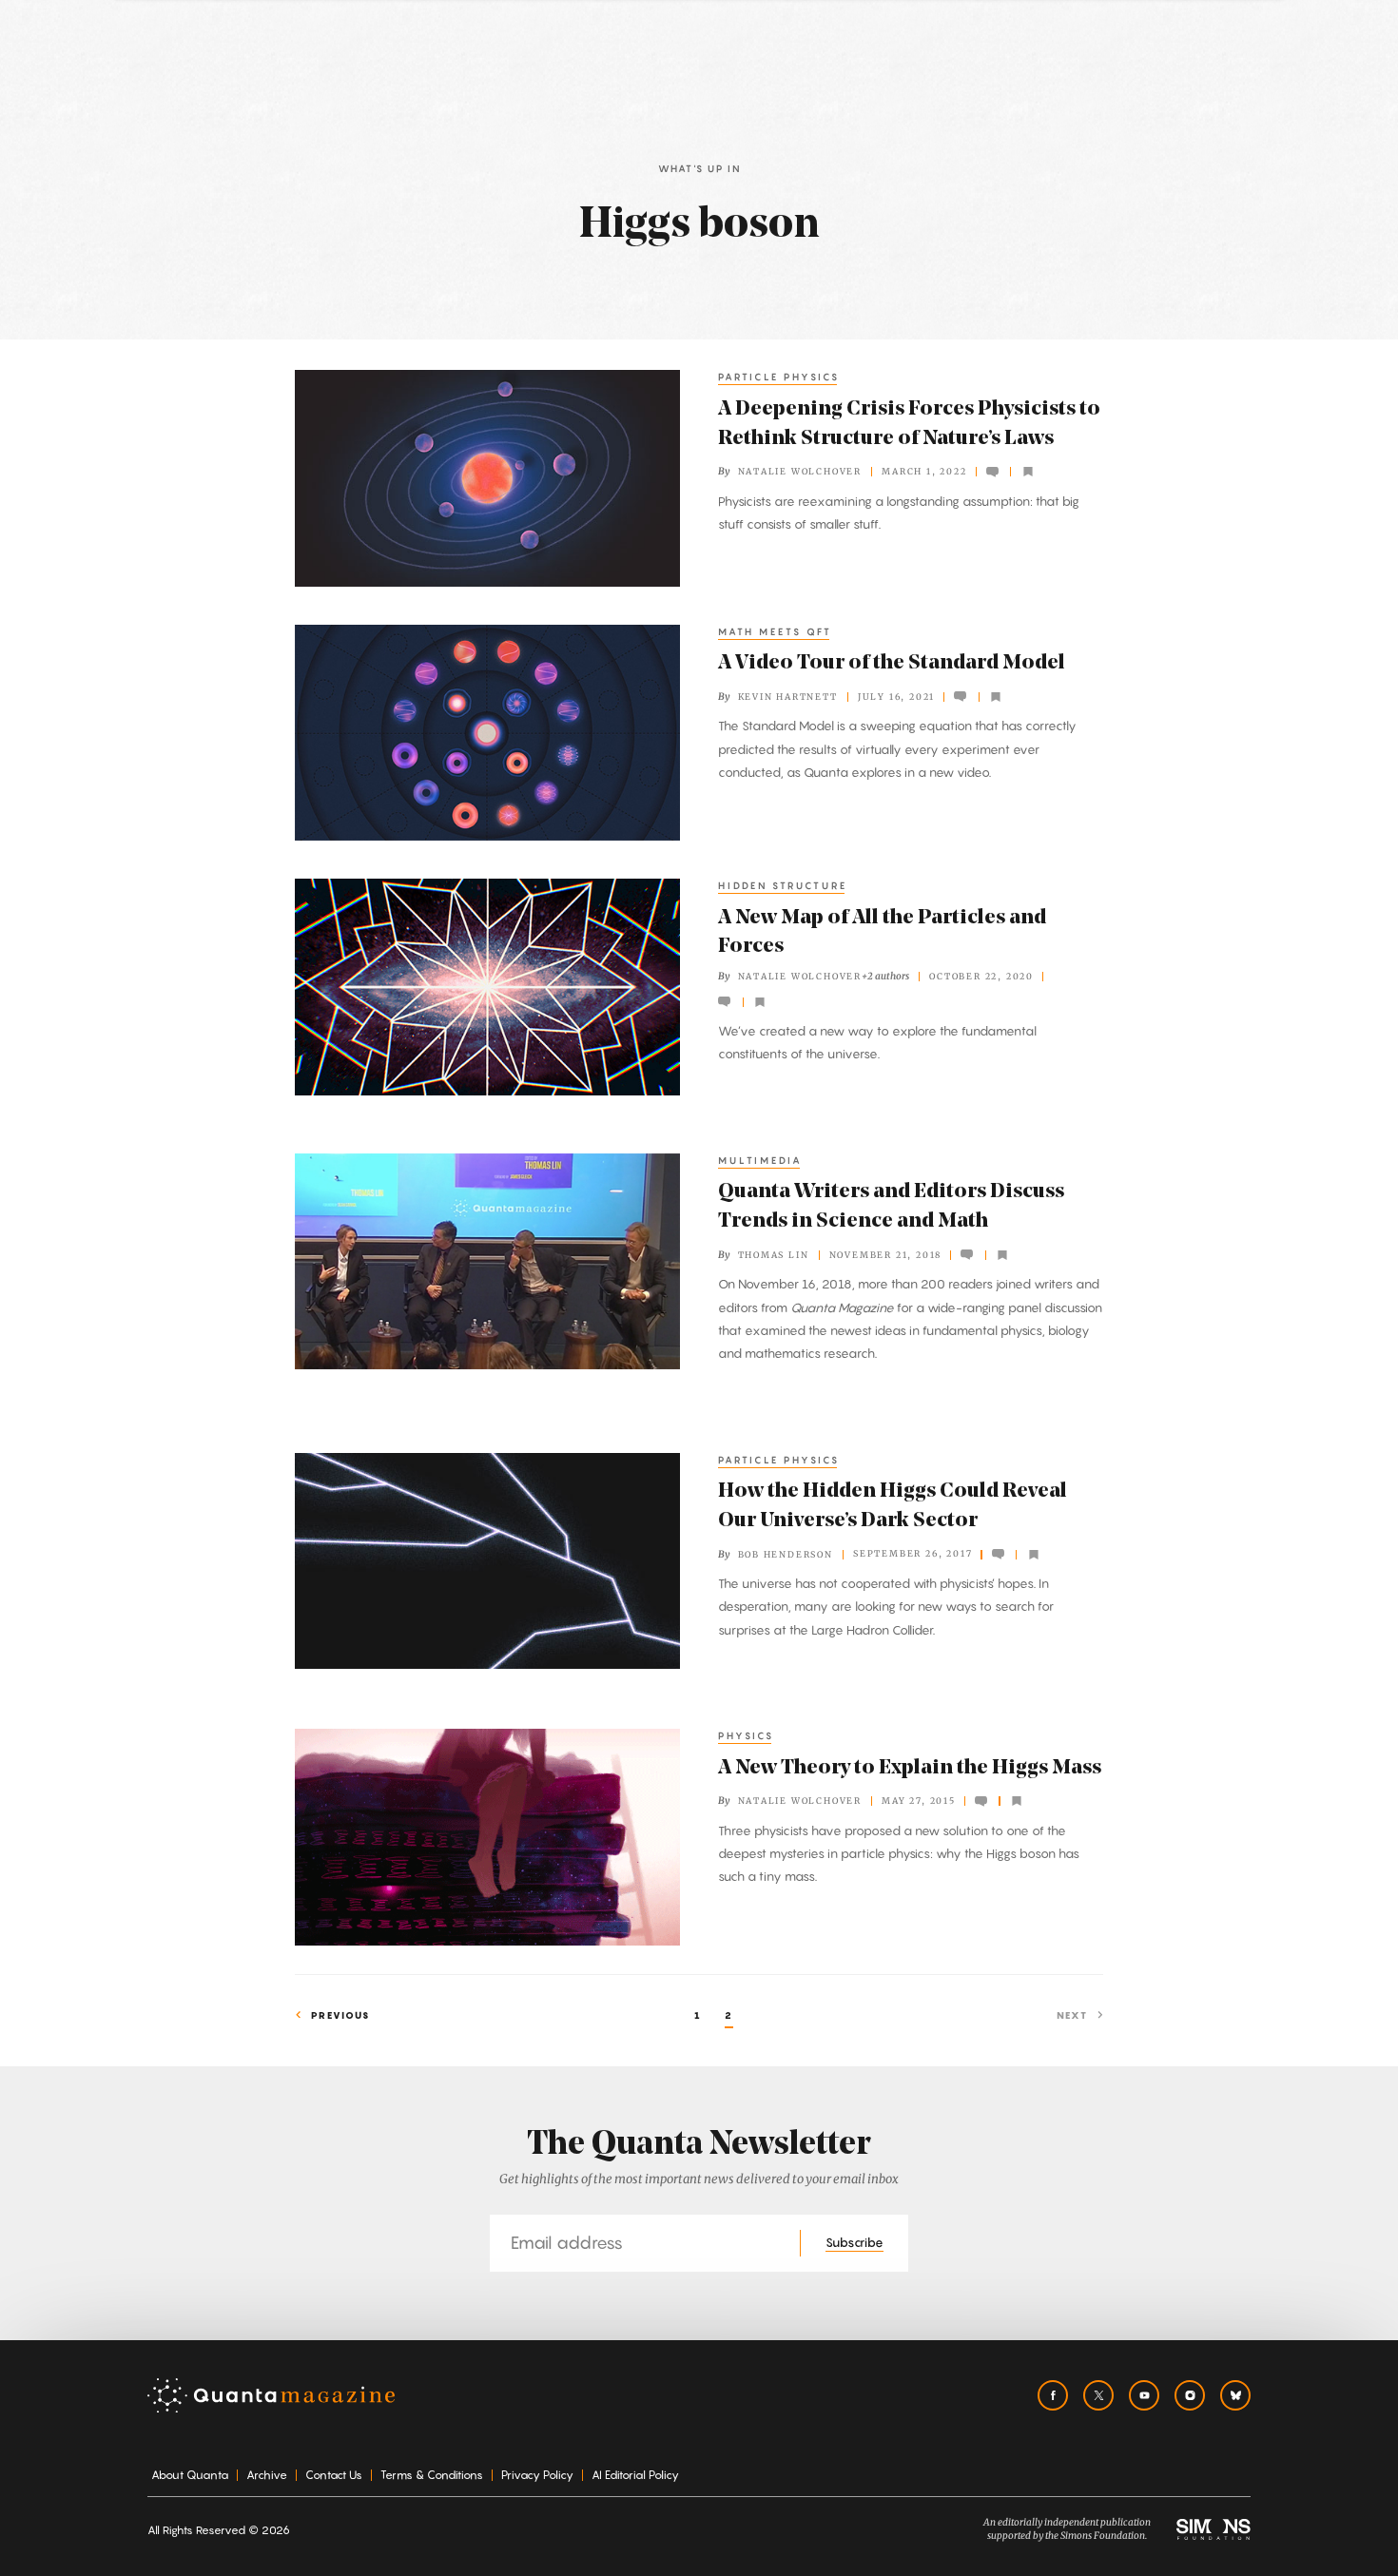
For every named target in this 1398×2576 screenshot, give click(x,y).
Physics (746, 1735)
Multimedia (760, 1160)
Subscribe (854, 2242)
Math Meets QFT (775, 631)
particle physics (779, 377)
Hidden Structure (783, 885)
